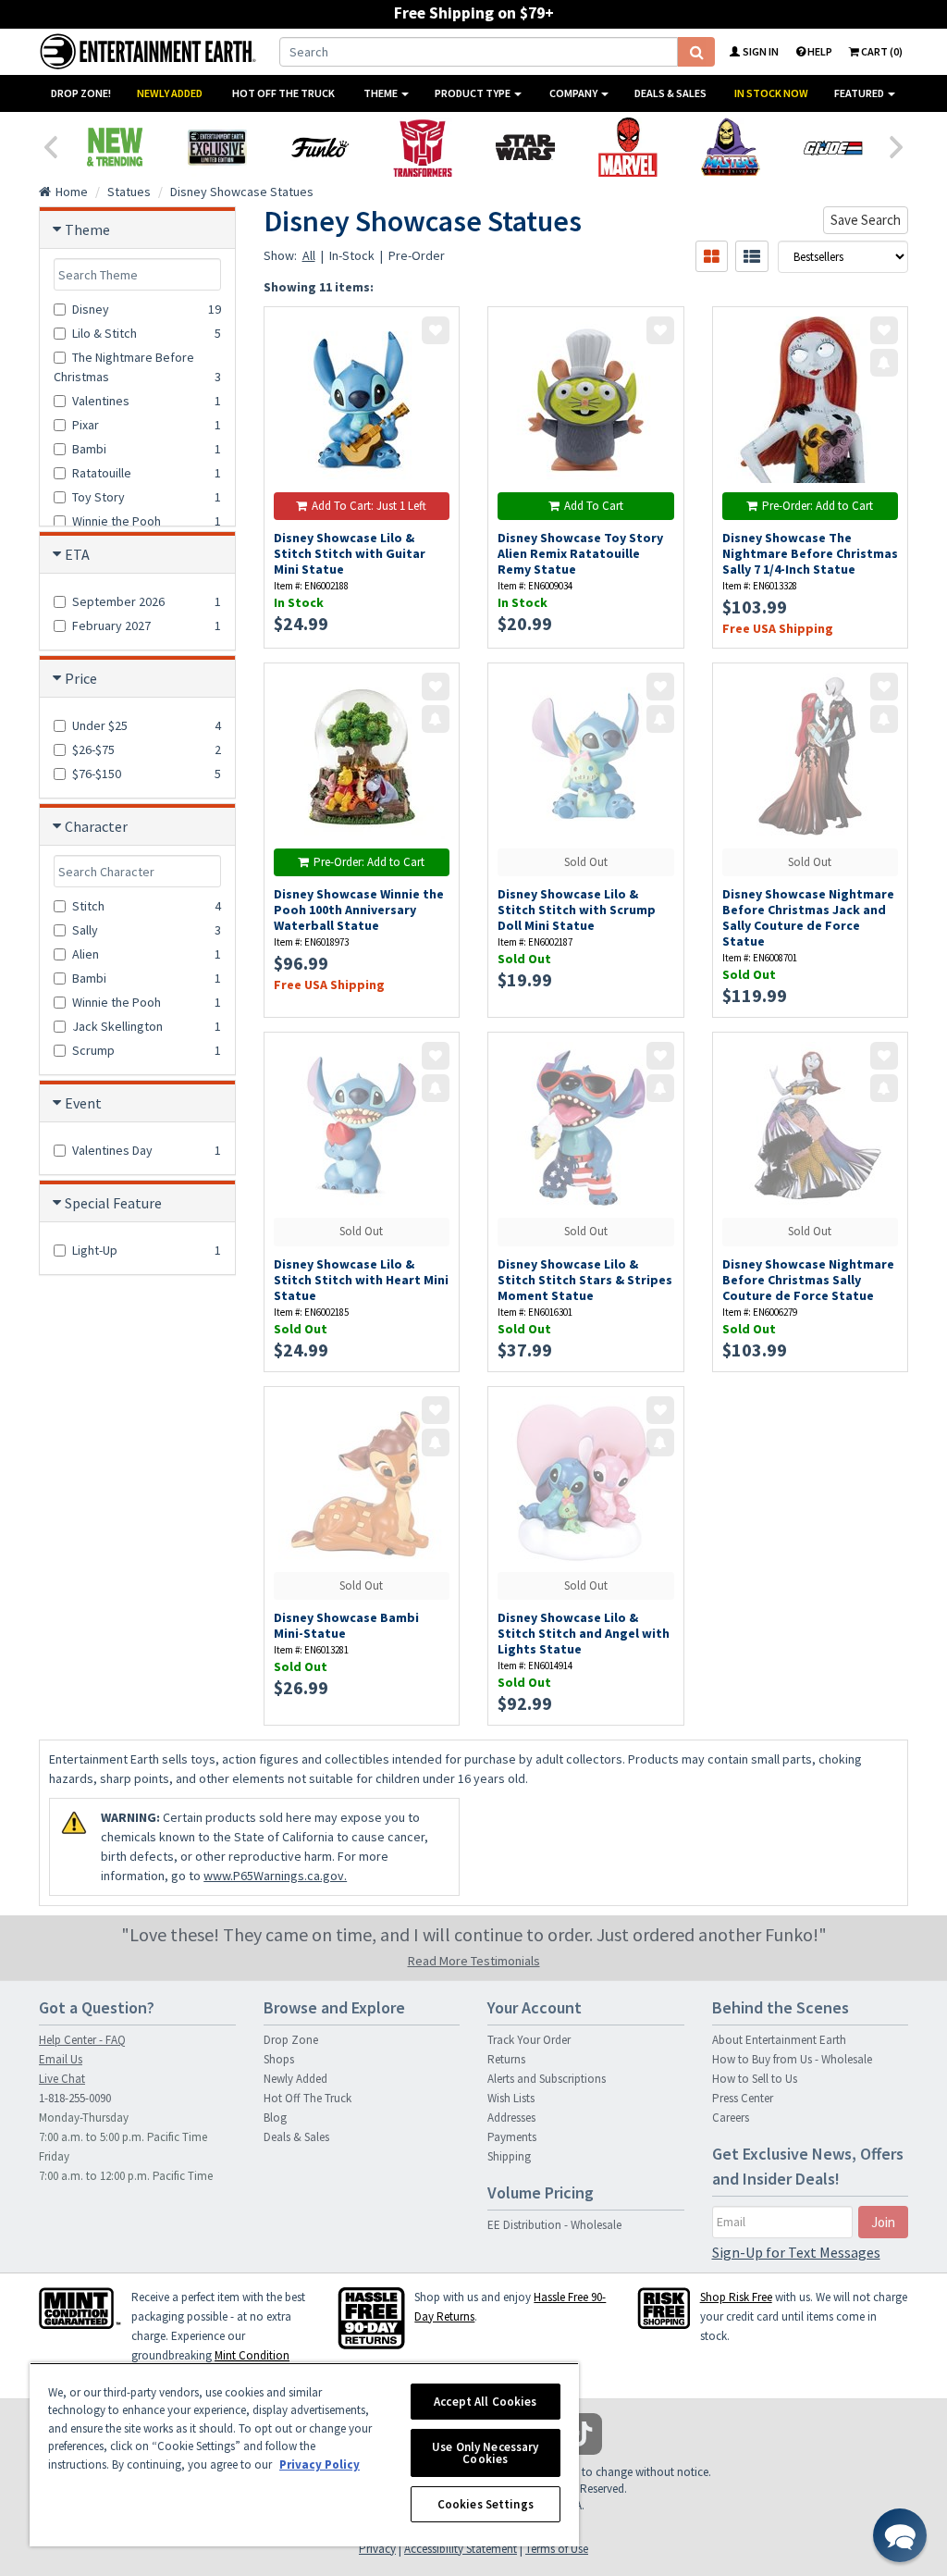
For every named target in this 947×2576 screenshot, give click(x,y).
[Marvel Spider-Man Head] (627, 147)
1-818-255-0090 (75, 2098)
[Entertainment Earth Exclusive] (217, 147)
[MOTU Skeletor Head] (730, 147)
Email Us (61, 2059)
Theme (381, 93)
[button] (900, 2535)
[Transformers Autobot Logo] (422, 147)
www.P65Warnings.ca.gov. (275, 1876)
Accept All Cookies (485, 2402)
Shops (279, 2059)
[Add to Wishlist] (436, 330)
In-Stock (352, 255)
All (309, 255)
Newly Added (170, 93)
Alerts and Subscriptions (547, 2079)
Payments (512, 2137)
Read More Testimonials (474, 1961)
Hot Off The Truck (283, 93)
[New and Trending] (114, 147)
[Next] (897, 145)
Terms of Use (557, 2549)
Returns (506, 2059)
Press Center (743, 2098)
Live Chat (62, 2079)
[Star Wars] (525, 147)
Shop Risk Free (736, 2297)
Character (96, 826)
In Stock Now (771, 93)
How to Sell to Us (755, 2079)
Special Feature (113, 1203)
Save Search (866, 220)
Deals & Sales (670, 93)
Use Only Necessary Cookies (485, 2453)
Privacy (377, 2549)
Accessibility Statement (461, 2549)
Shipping (509, 2156)
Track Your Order (529, 2040)
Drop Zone (291, 2040)
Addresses (511, 2118)
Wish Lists (511, 2098)
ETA (77, 554)
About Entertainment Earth (779, 2040)
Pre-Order (417, 255)
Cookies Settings (486, 2504)
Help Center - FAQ (82, 2040)
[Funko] (320, 147)
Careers (731, 2118)
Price (81, 678)
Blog (275, 2118)
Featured (860, 93)
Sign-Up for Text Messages (796, 2252)
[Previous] (50, 145)
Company (574, 93)
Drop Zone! (81, 93)
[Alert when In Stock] (884, 363)
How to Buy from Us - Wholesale (792, 2059)
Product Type (473, 93)
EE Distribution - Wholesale (554, 2225)
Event (83, 1103)
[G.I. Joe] (833, 147)
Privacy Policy (320, 2465)
